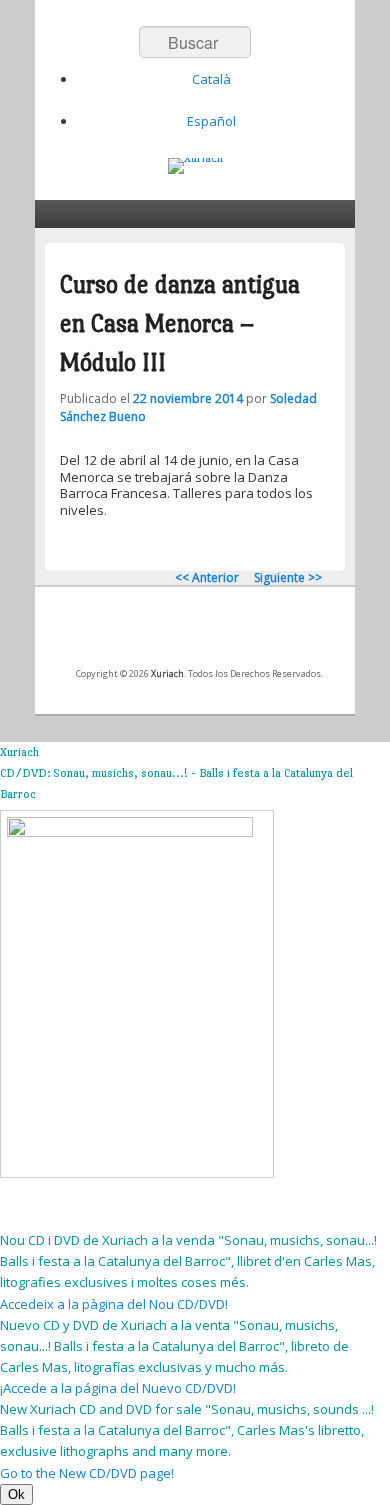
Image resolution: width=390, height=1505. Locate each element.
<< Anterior (207, 577)
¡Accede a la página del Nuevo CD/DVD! (118, 1388)
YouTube (218, 633)
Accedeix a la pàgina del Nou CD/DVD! (114, 1304)
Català (211, 79)
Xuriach (167, 673)
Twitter (174, 633)
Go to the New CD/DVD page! (87, 1473)
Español (211, 121)
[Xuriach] (195, 166)
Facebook (130, 633)
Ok (16, 1494)
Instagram (262, 633)
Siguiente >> (288, 577)
